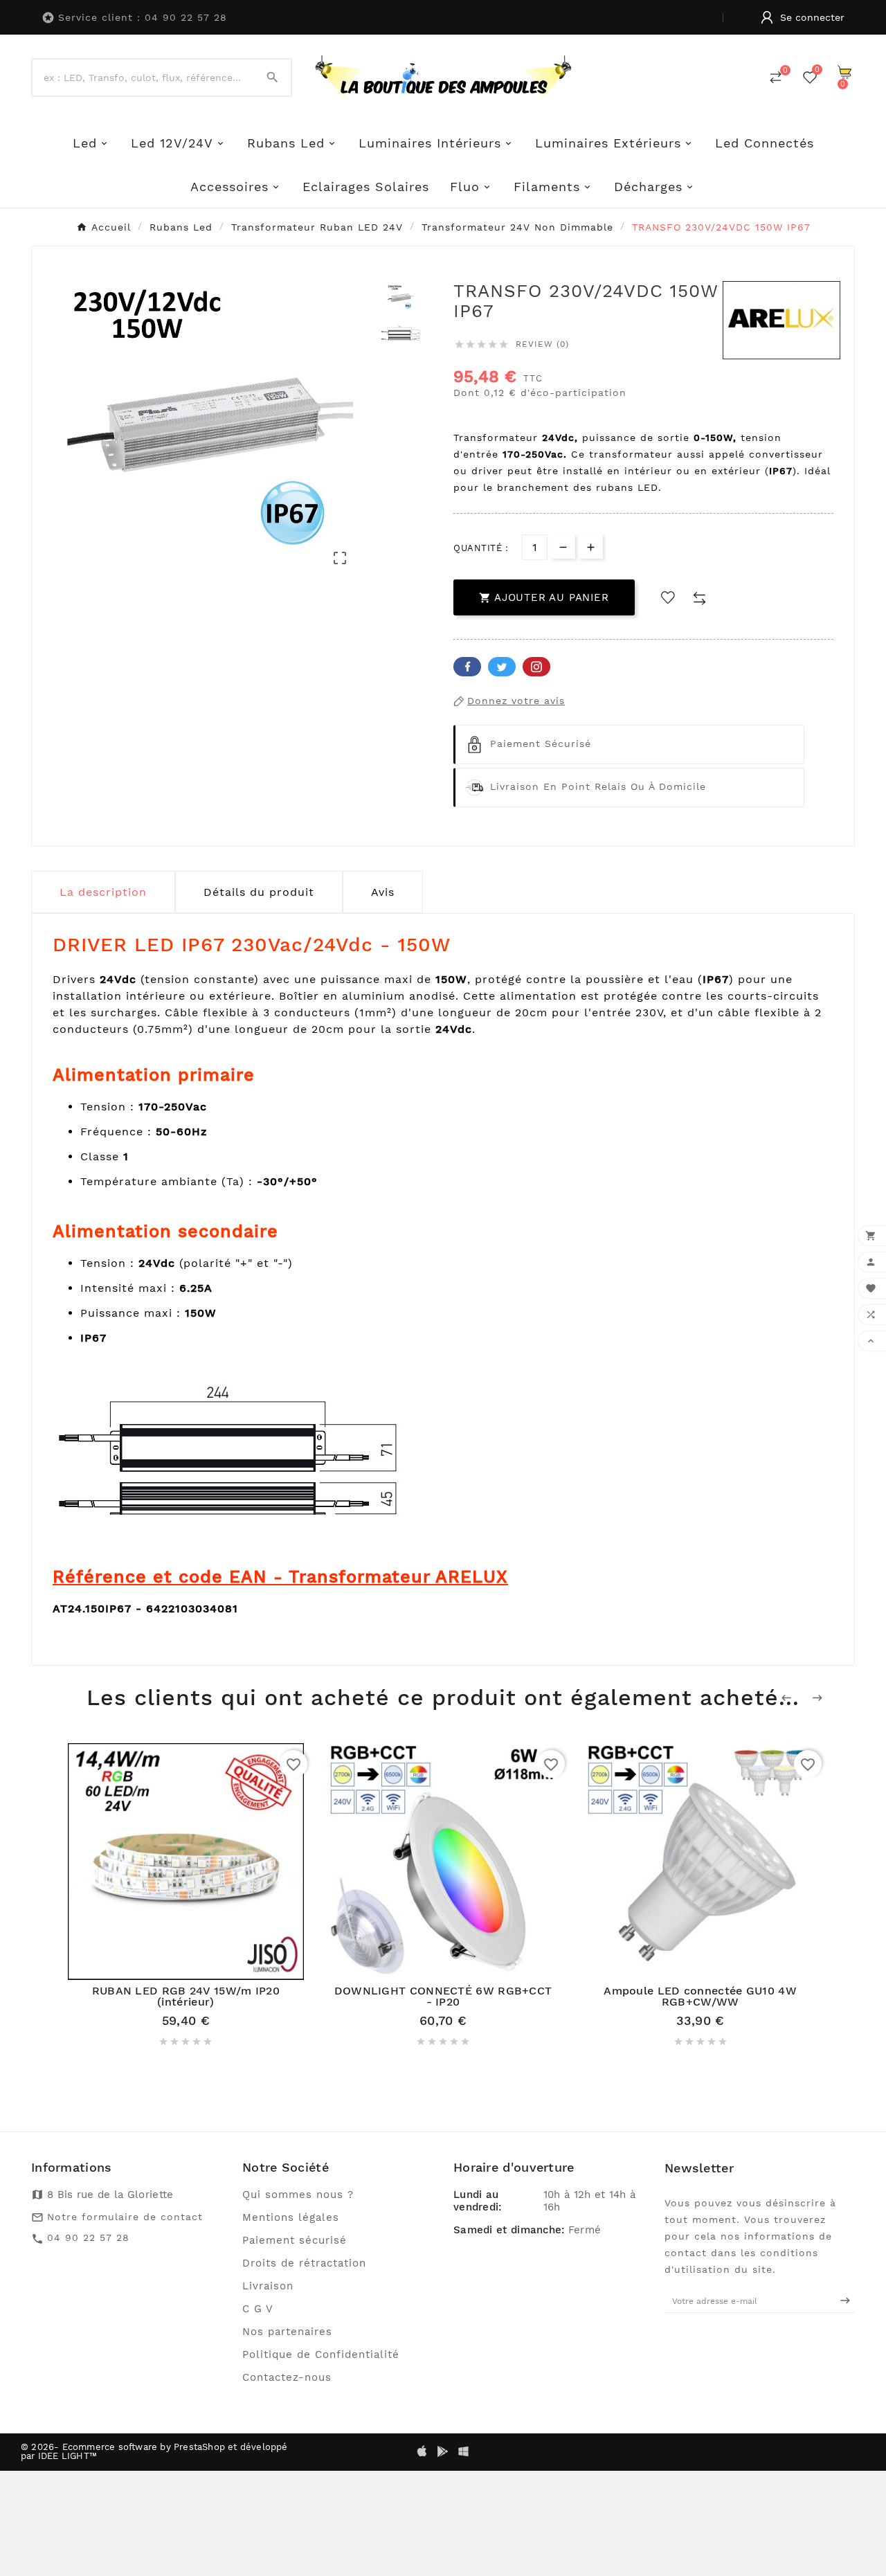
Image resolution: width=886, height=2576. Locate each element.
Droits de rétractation (304, 2263)
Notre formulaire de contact (125, 2217)
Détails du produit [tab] (259, 892)
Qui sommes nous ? (298, 2195)
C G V (258, 2309)
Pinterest (536, 667)
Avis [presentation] (383, 892)
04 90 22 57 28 (88, 2237)
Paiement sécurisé (295, 2240)
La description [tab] (103, 892)
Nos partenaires (287, 2332)
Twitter (502, 667)
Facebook (467, 667)
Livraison (268, 2286)
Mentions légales (291, 2217)
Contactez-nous (287, 2377)
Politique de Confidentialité (321, 2354)
